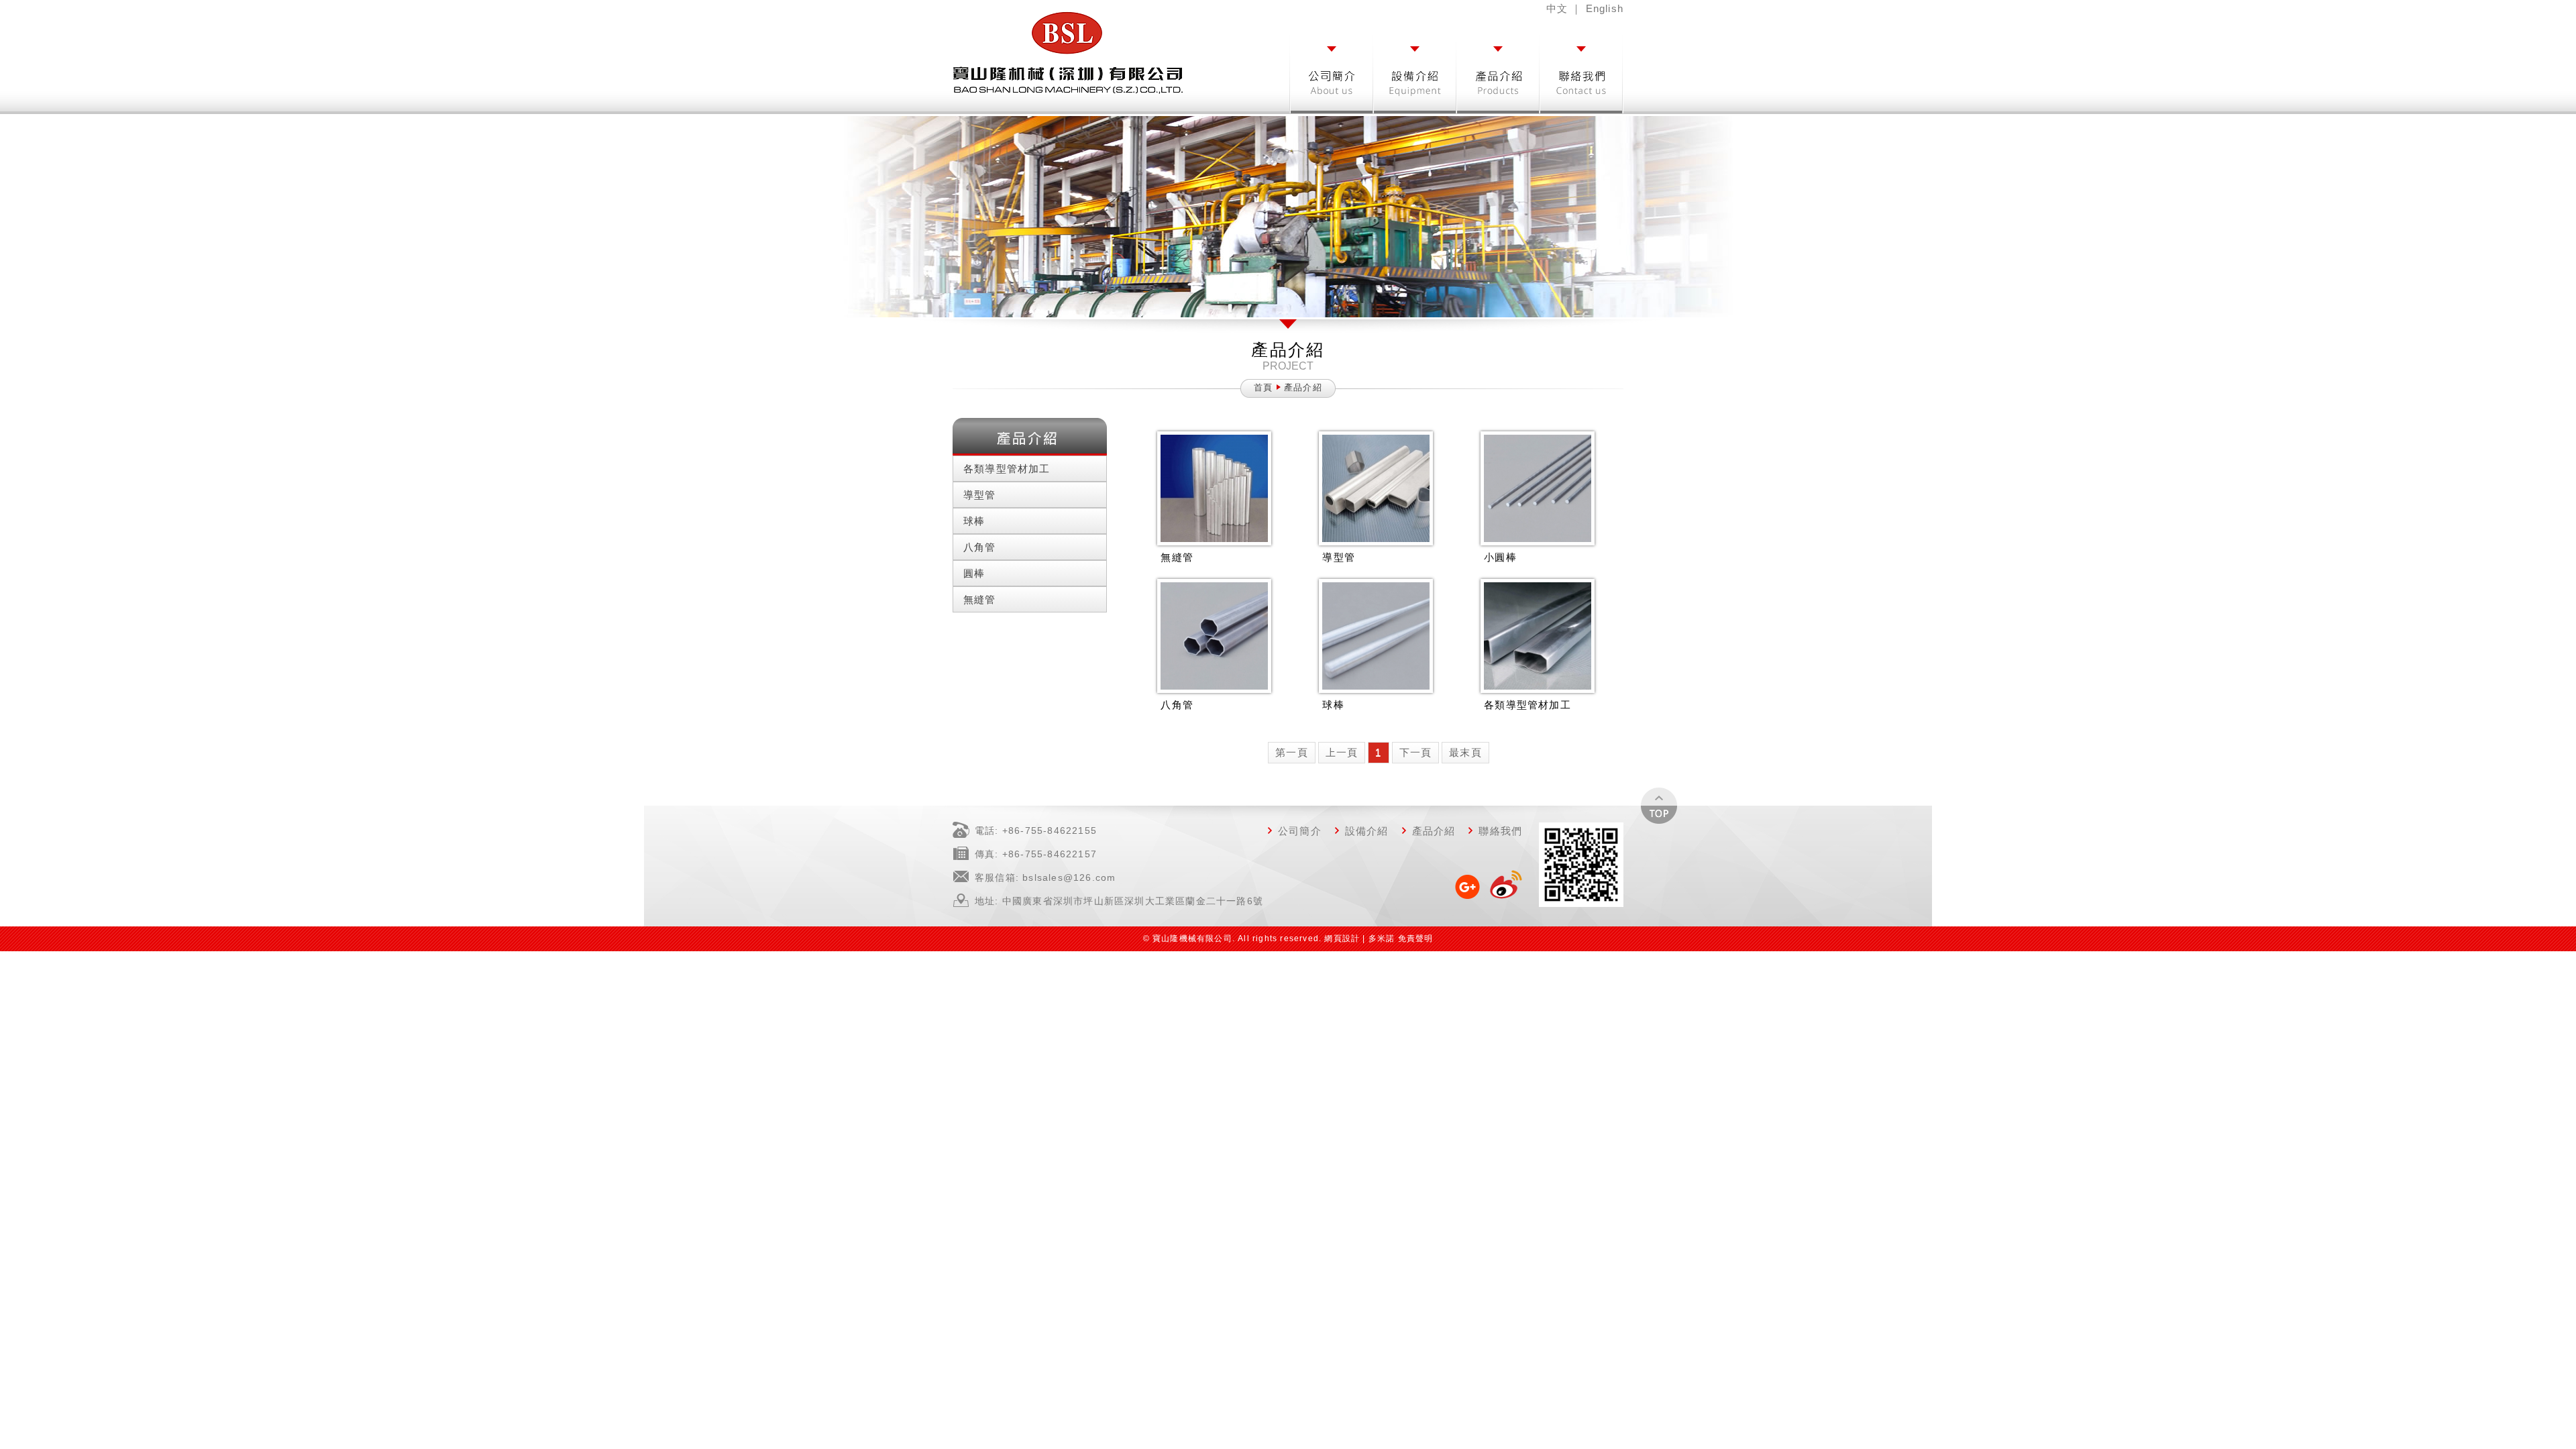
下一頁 (1416, 752)
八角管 (980, 547)
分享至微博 (1505, 885)
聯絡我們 (1500, 831)
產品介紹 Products (1499, 70)
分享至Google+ (1468, 885)
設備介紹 (1367, 831)
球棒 (974, 521)
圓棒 (974, 573)
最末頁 (1465, 752)
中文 (1557, 8)
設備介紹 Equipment (1415, 70)
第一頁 (1292, 752)
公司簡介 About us (1332, 70)
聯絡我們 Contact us (1582, 88)
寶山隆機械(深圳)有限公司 (1068, 52)
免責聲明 (1416, 938)
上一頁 (1342, 752)
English (1605, 8)
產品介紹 (1434, 831)
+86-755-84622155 (1050, 830)
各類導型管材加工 (1007, 469)
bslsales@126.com (1069, 877)
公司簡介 (1300, 831)
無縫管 (980, 599)
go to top (1659, 806)
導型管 (980, 495)
